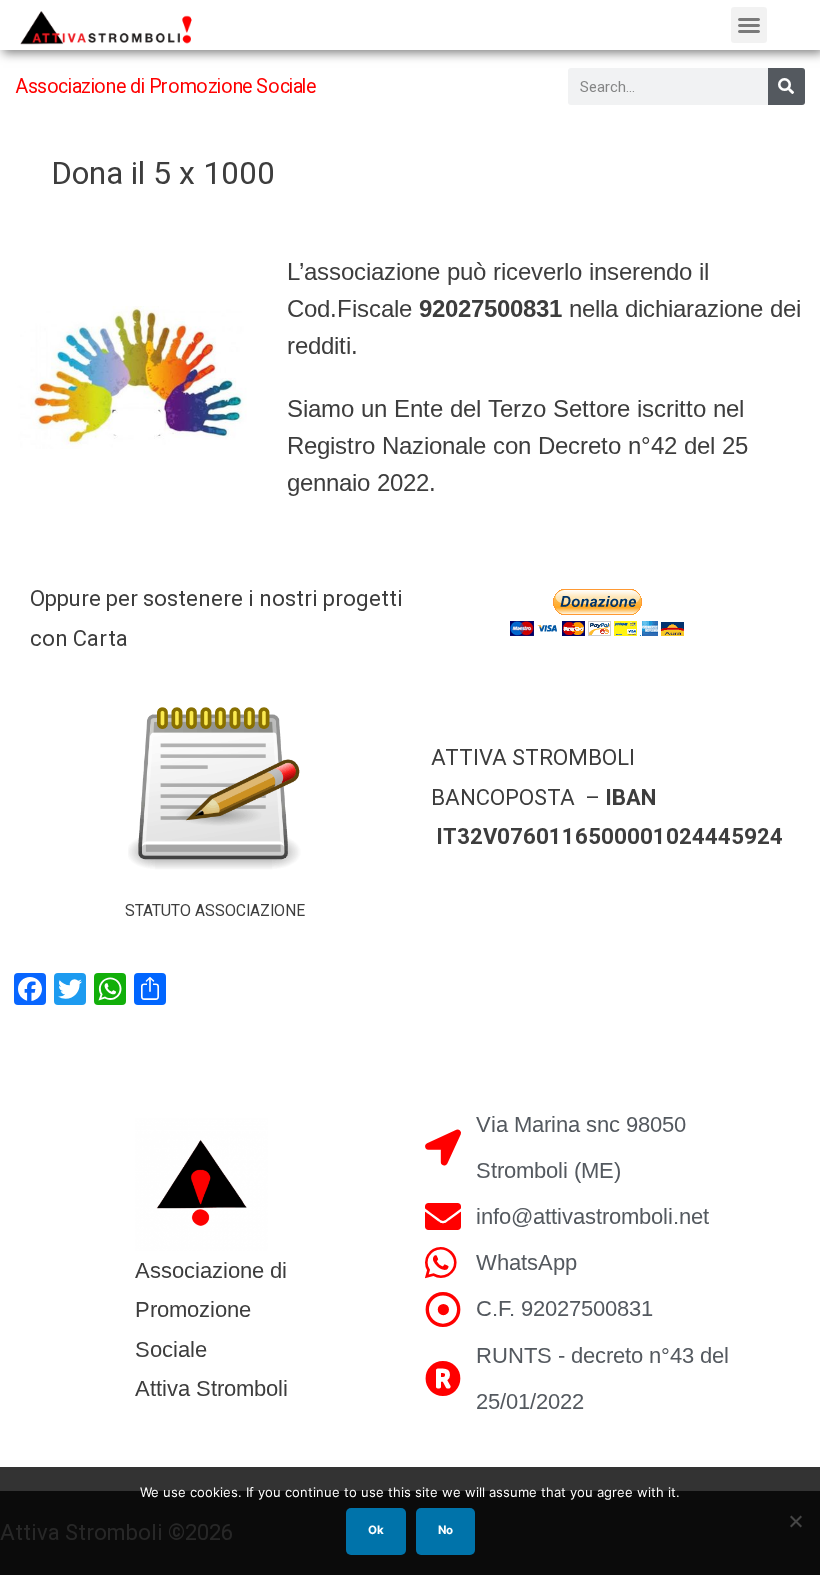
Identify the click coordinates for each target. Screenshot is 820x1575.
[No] (795, 1521)
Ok (376, 1530)
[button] (749, 25)
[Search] (786, 86)
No (445, 1530)
